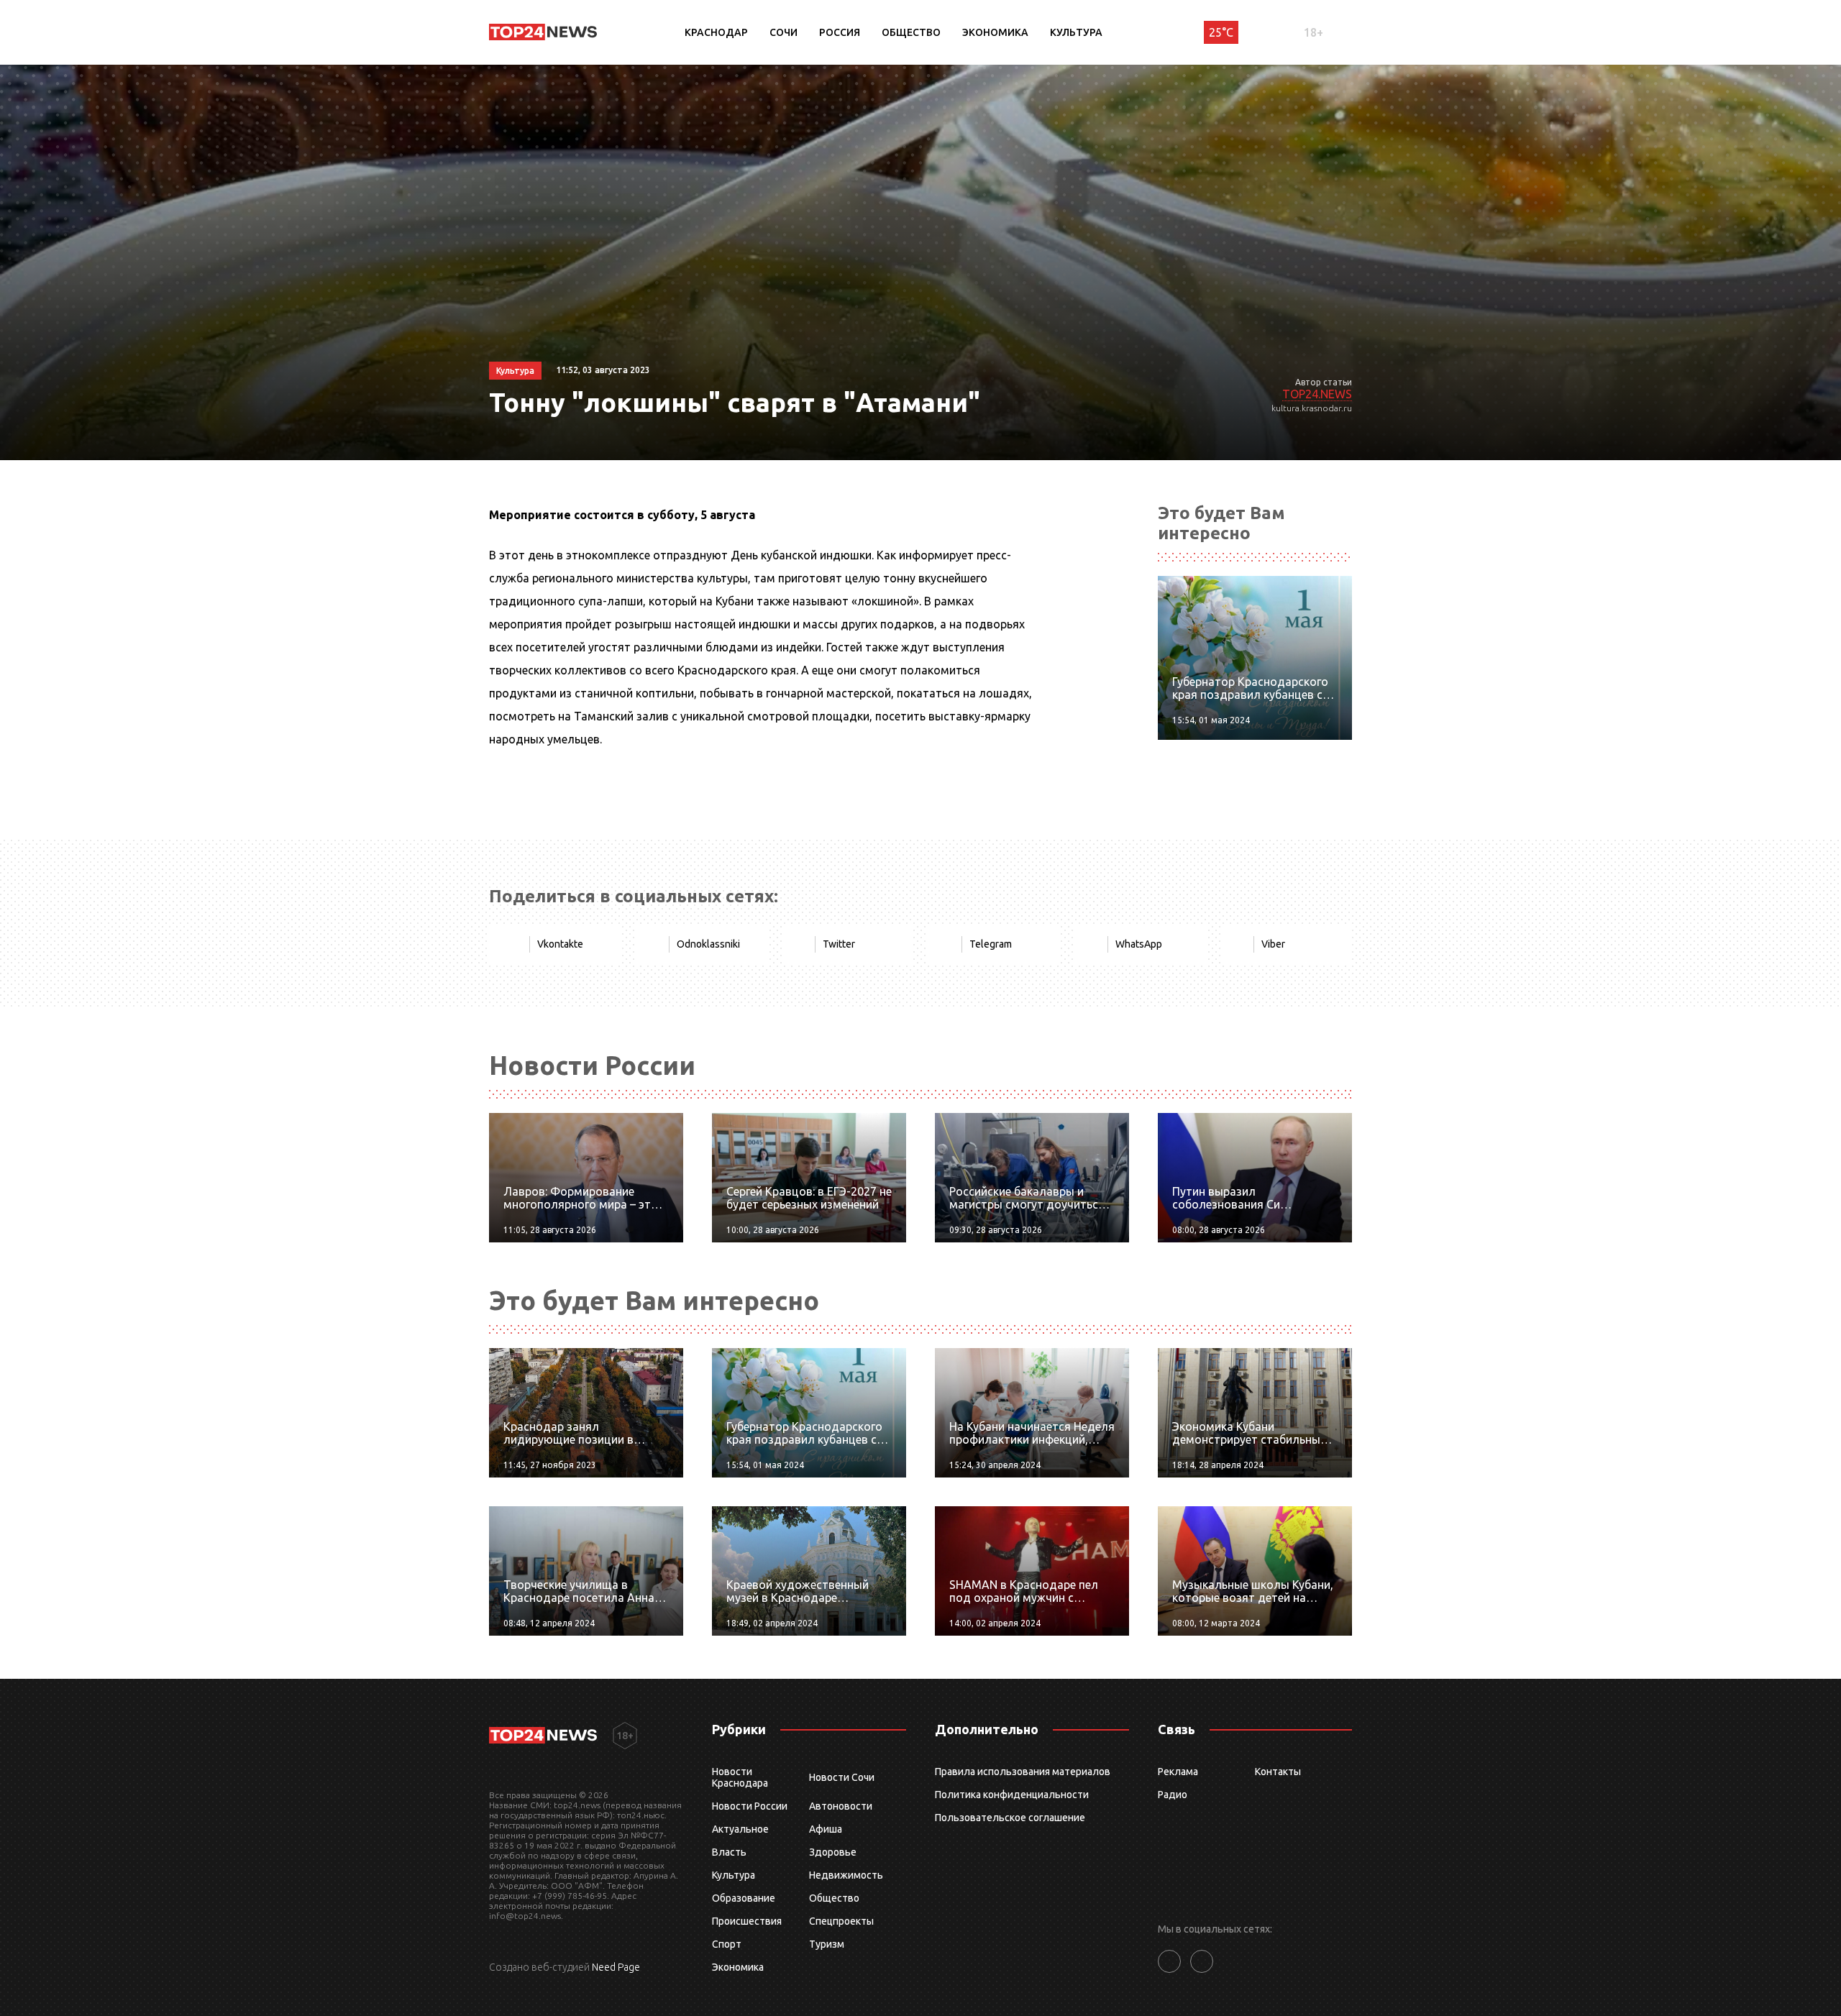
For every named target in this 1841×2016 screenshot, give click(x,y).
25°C (1221, 32)
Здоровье (833, 1852)
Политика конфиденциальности (1012, 1795)
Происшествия (747, 1921)
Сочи (784, 32)
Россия (840, 32)
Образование (744, 1898)
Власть (729, 1852)
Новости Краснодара (740, 1777)
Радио (1173, 1795)
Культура (1076, 32)
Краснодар (716, 32)
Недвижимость (846, 1875)
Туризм (827, 1944)
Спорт (727, 1944)
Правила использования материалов (1023, 1772)
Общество (911, 32)
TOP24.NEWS (1317, 394)
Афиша (826, 1829)
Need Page (616, 1967)
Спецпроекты (841, 1921)
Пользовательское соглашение (1010, 1818)
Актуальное (740, 1829)
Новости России (750, 1806)
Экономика (995, 32)
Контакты (1278, 1772)
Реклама (1178, 1772)
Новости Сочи (842, 1777)
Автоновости (841, 1806)
